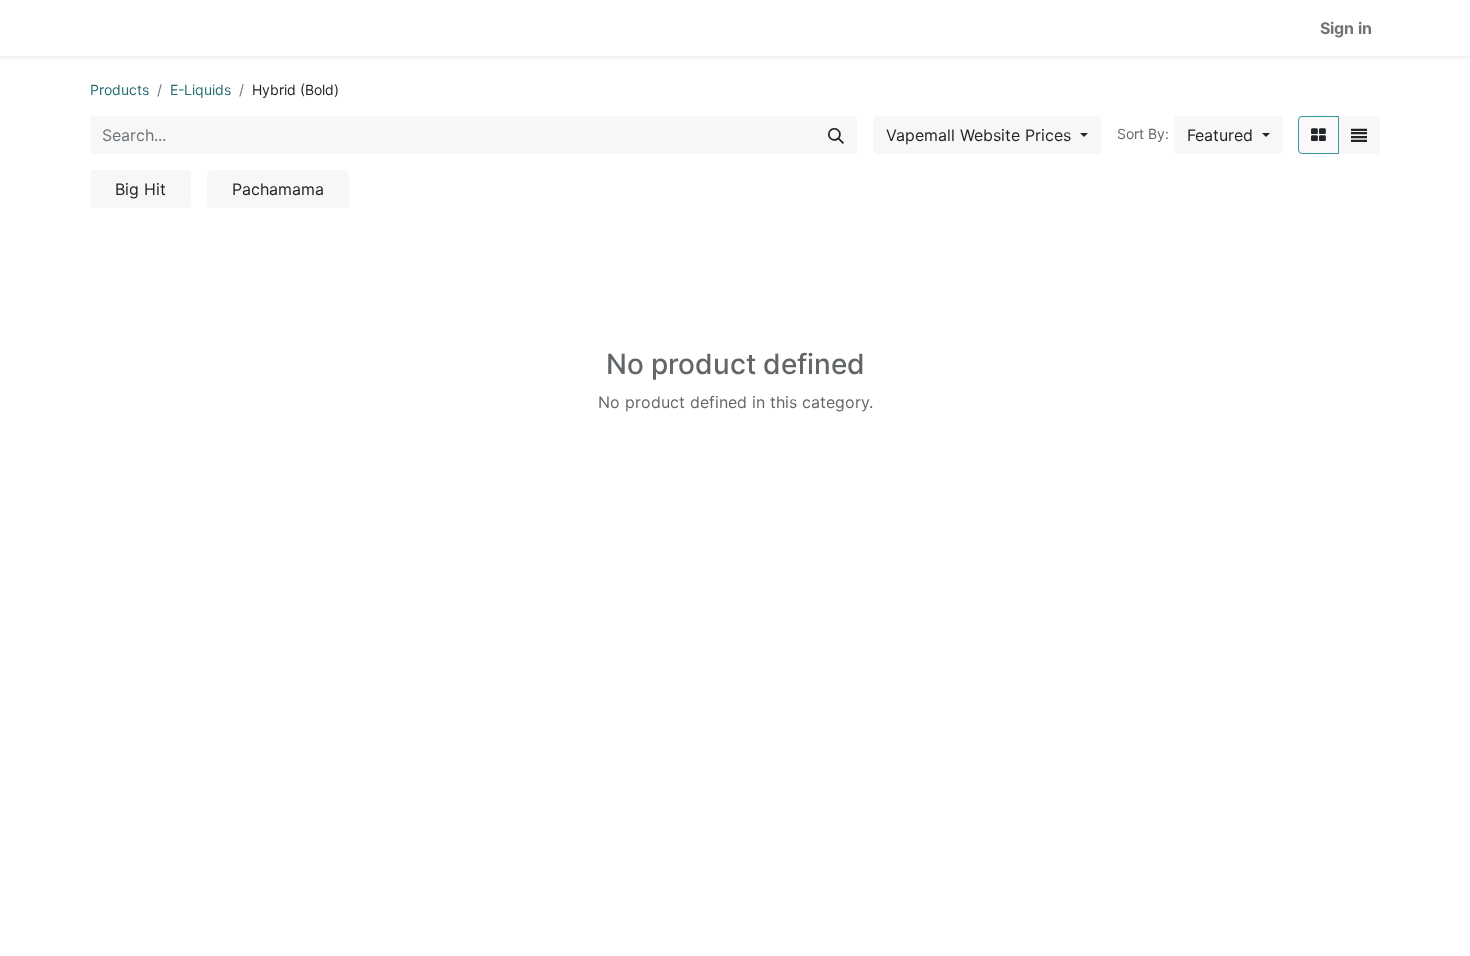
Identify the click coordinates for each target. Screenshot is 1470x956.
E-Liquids (200, 89)
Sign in (1346, 28)
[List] (1359, 135)
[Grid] (1318, 135)
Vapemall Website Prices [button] (981, 135)
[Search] (836, 135)
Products (119, 89)
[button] (1228, 135)
